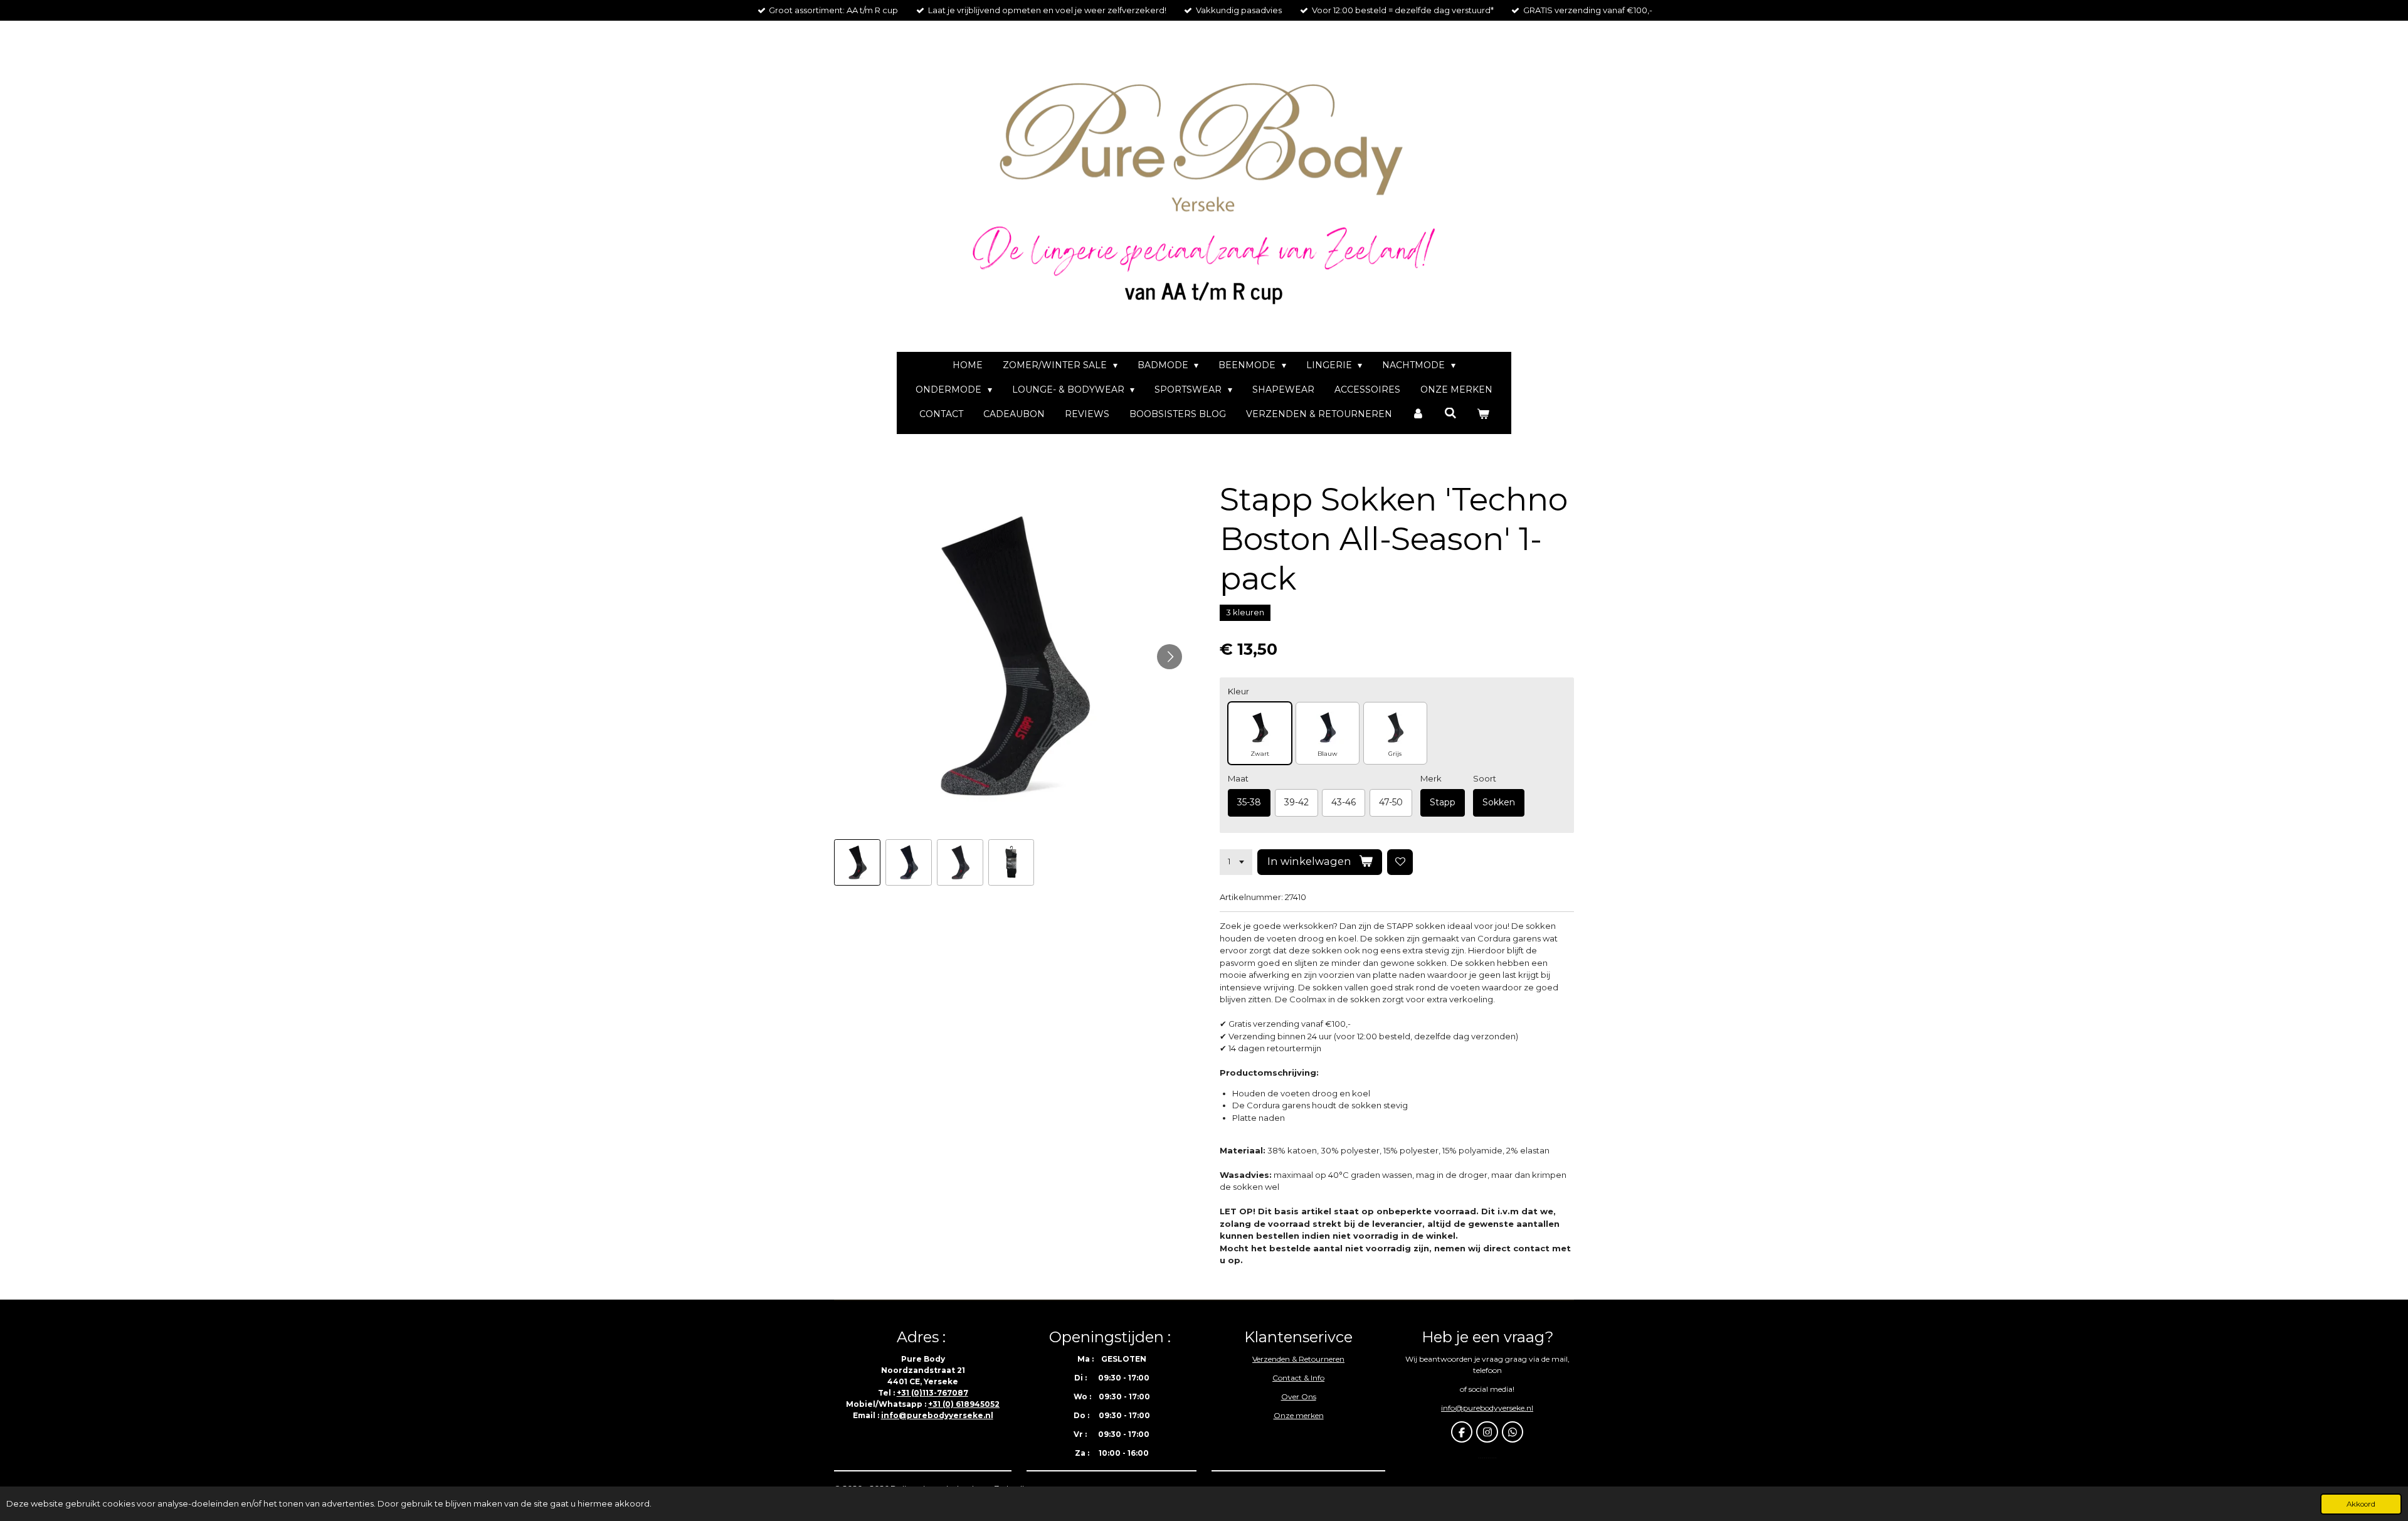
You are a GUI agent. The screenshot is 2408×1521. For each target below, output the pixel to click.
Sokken (1499, 802)
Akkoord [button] (2361, 1504)
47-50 (1391, 802)
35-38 (1249, 802)
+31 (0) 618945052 (964, 1404)
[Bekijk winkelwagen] (1483, 414)
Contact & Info (1298, 1378)
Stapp (1443, 802)
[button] (857, 862)
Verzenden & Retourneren (1298, 1359)
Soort (1485, 778)
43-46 (1344, 802)
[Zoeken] (1450, 413)
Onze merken (1299, 1415)
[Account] (1418, 414)
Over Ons (1299, 1396)
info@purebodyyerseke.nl (937, 1415)
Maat (1238, 778)
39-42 (1296, 802)
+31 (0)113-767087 (932, 1393)
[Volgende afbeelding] (1170, 657)
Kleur (1238, 691)
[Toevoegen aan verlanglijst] (1400, 862)
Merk (1431, 778)
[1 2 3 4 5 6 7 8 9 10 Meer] (1236, 862)
